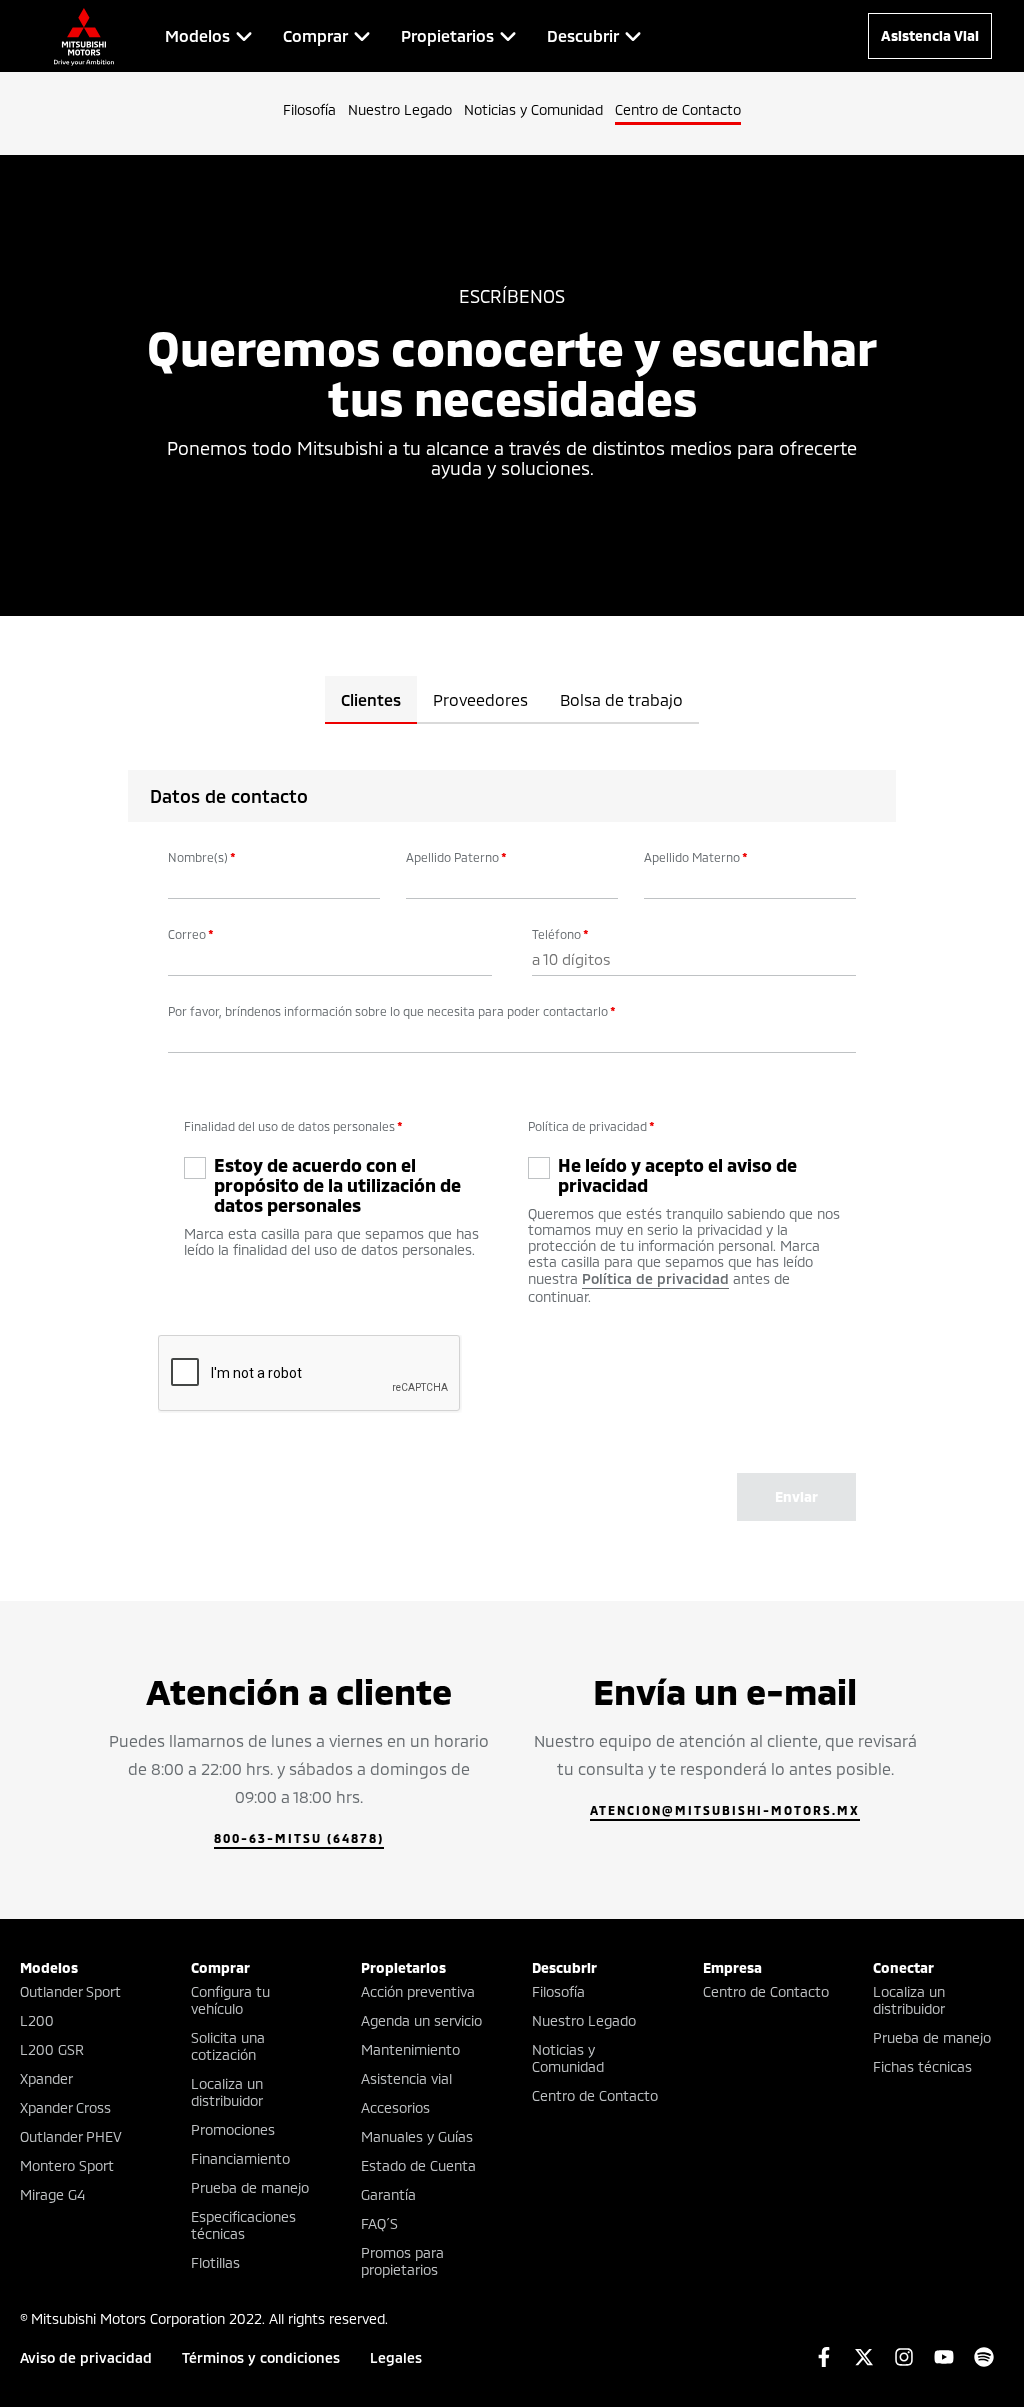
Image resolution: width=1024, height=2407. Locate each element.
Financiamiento (240, 2158)
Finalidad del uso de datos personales (293, 1126)
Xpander (46, 2078)
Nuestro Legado (400, 109)
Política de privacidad (591, 1126)
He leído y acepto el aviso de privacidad (677, 1175)
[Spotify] (984, 2357)
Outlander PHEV (71, 2136)
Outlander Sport (70, 1991)
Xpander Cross (65, 2107)
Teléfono (560, 934)
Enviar (796, 1496)
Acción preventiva (418, 1991)
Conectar (903, 1967)
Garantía (388, 2194)
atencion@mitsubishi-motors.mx (725, 1810)
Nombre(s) (202, 857)
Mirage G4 (52, 2194)
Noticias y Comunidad (533, 109)
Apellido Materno (696, 857)
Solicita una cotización (228, 2046)
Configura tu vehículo (230, 2000)
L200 (37, 2020)
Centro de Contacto (678, 109)
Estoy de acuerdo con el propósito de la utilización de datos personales (337, 1185)
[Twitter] (864, 2357)
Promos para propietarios (402, 2261)
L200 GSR (52, 2049)
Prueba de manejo (250, 2187)
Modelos (49, 1967)
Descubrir (564, 1967)
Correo (191, 934)
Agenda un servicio (421, 2020)
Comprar (220, 1967)
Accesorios (395, 2107)
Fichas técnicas (922, 2066)
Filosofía (309, 109)
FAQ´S (379, 2223)
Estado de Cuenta (418, 2165)
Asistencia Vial (930, 35)
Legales (396, 2357)
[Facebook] (824, 2357)
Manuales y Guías (417, 2136)
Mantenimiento (410, 2049)
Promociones (233, 2129)
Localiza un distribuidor (227, 2092)
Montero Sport (67, 2165)
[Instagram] (904, 2357)
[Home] (84, 36)
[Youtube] (944, 2357)
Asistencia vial (406, 2078)
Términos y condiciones (261, 2357)
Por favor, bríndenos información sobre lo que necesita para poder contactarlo (392, 1011)
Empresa (732, 1967)
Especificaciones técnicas (243, 2225)
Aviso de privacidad (86, 2357)
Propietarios (403, 1967)
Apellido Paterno (456, 857)
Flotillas (215, 2262)
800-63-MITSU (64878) (299, 1838)
